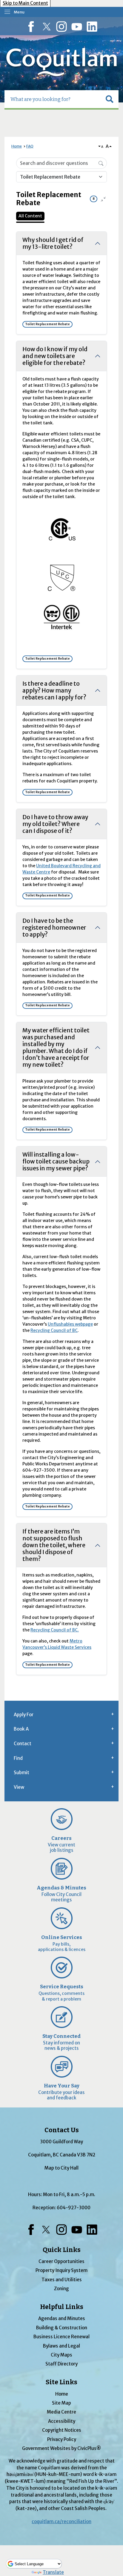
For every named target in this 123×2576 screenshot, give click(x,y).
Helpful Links (62, 2307)
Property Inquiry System (61, 2270)
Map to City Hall (61, 2168)
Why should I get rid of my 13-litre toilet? (53, 243)
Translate (53, 2572)
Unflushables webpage (70, 1324)
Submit (21, 1773)
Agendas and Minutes (62, 2318)
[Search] (101, 163)
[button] (110, 99)
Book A (21, 1729)
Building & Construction (62, 2328)
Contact (23, 1744)
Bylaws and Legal (61, 2346)
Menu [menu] (19, 12)
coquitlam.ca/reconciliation (61, 2521)
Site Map (61, 2403)
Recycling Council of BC (54, 1330)
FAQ (30, 146)
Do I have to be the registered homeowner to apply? (54, 928)
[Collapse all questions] (103, 199)
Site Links (61, 2382)
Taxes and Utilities (62, 2280)
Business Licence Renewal (61, 2337)
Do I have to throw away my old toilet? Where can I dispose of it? (55, 824)
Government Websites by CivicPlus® (61, 2448)
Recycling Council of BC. (55, 1630)
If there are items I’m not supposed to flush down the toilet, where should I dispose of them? (54, 1545)
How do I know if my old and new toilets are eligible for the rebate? (55, 356)
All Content (30, 216)
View (19, 1787)
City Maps (61, 2355)
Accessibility (62, 2421)
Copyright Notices (62, 2430)
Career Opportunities (61, 2261)
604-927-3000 (74, 2208)
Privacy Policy (62, 2439)
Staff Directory (61, 2364)
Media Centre (61, 2412)
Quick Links (62, 2250)
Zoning (61, 2289)
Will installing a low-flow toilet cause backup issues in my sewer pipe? (56, 1161)
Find (18, 1758)
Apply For (24, 1715)
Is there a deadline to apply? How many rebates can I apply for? (54, 690)
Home (17, 146)
